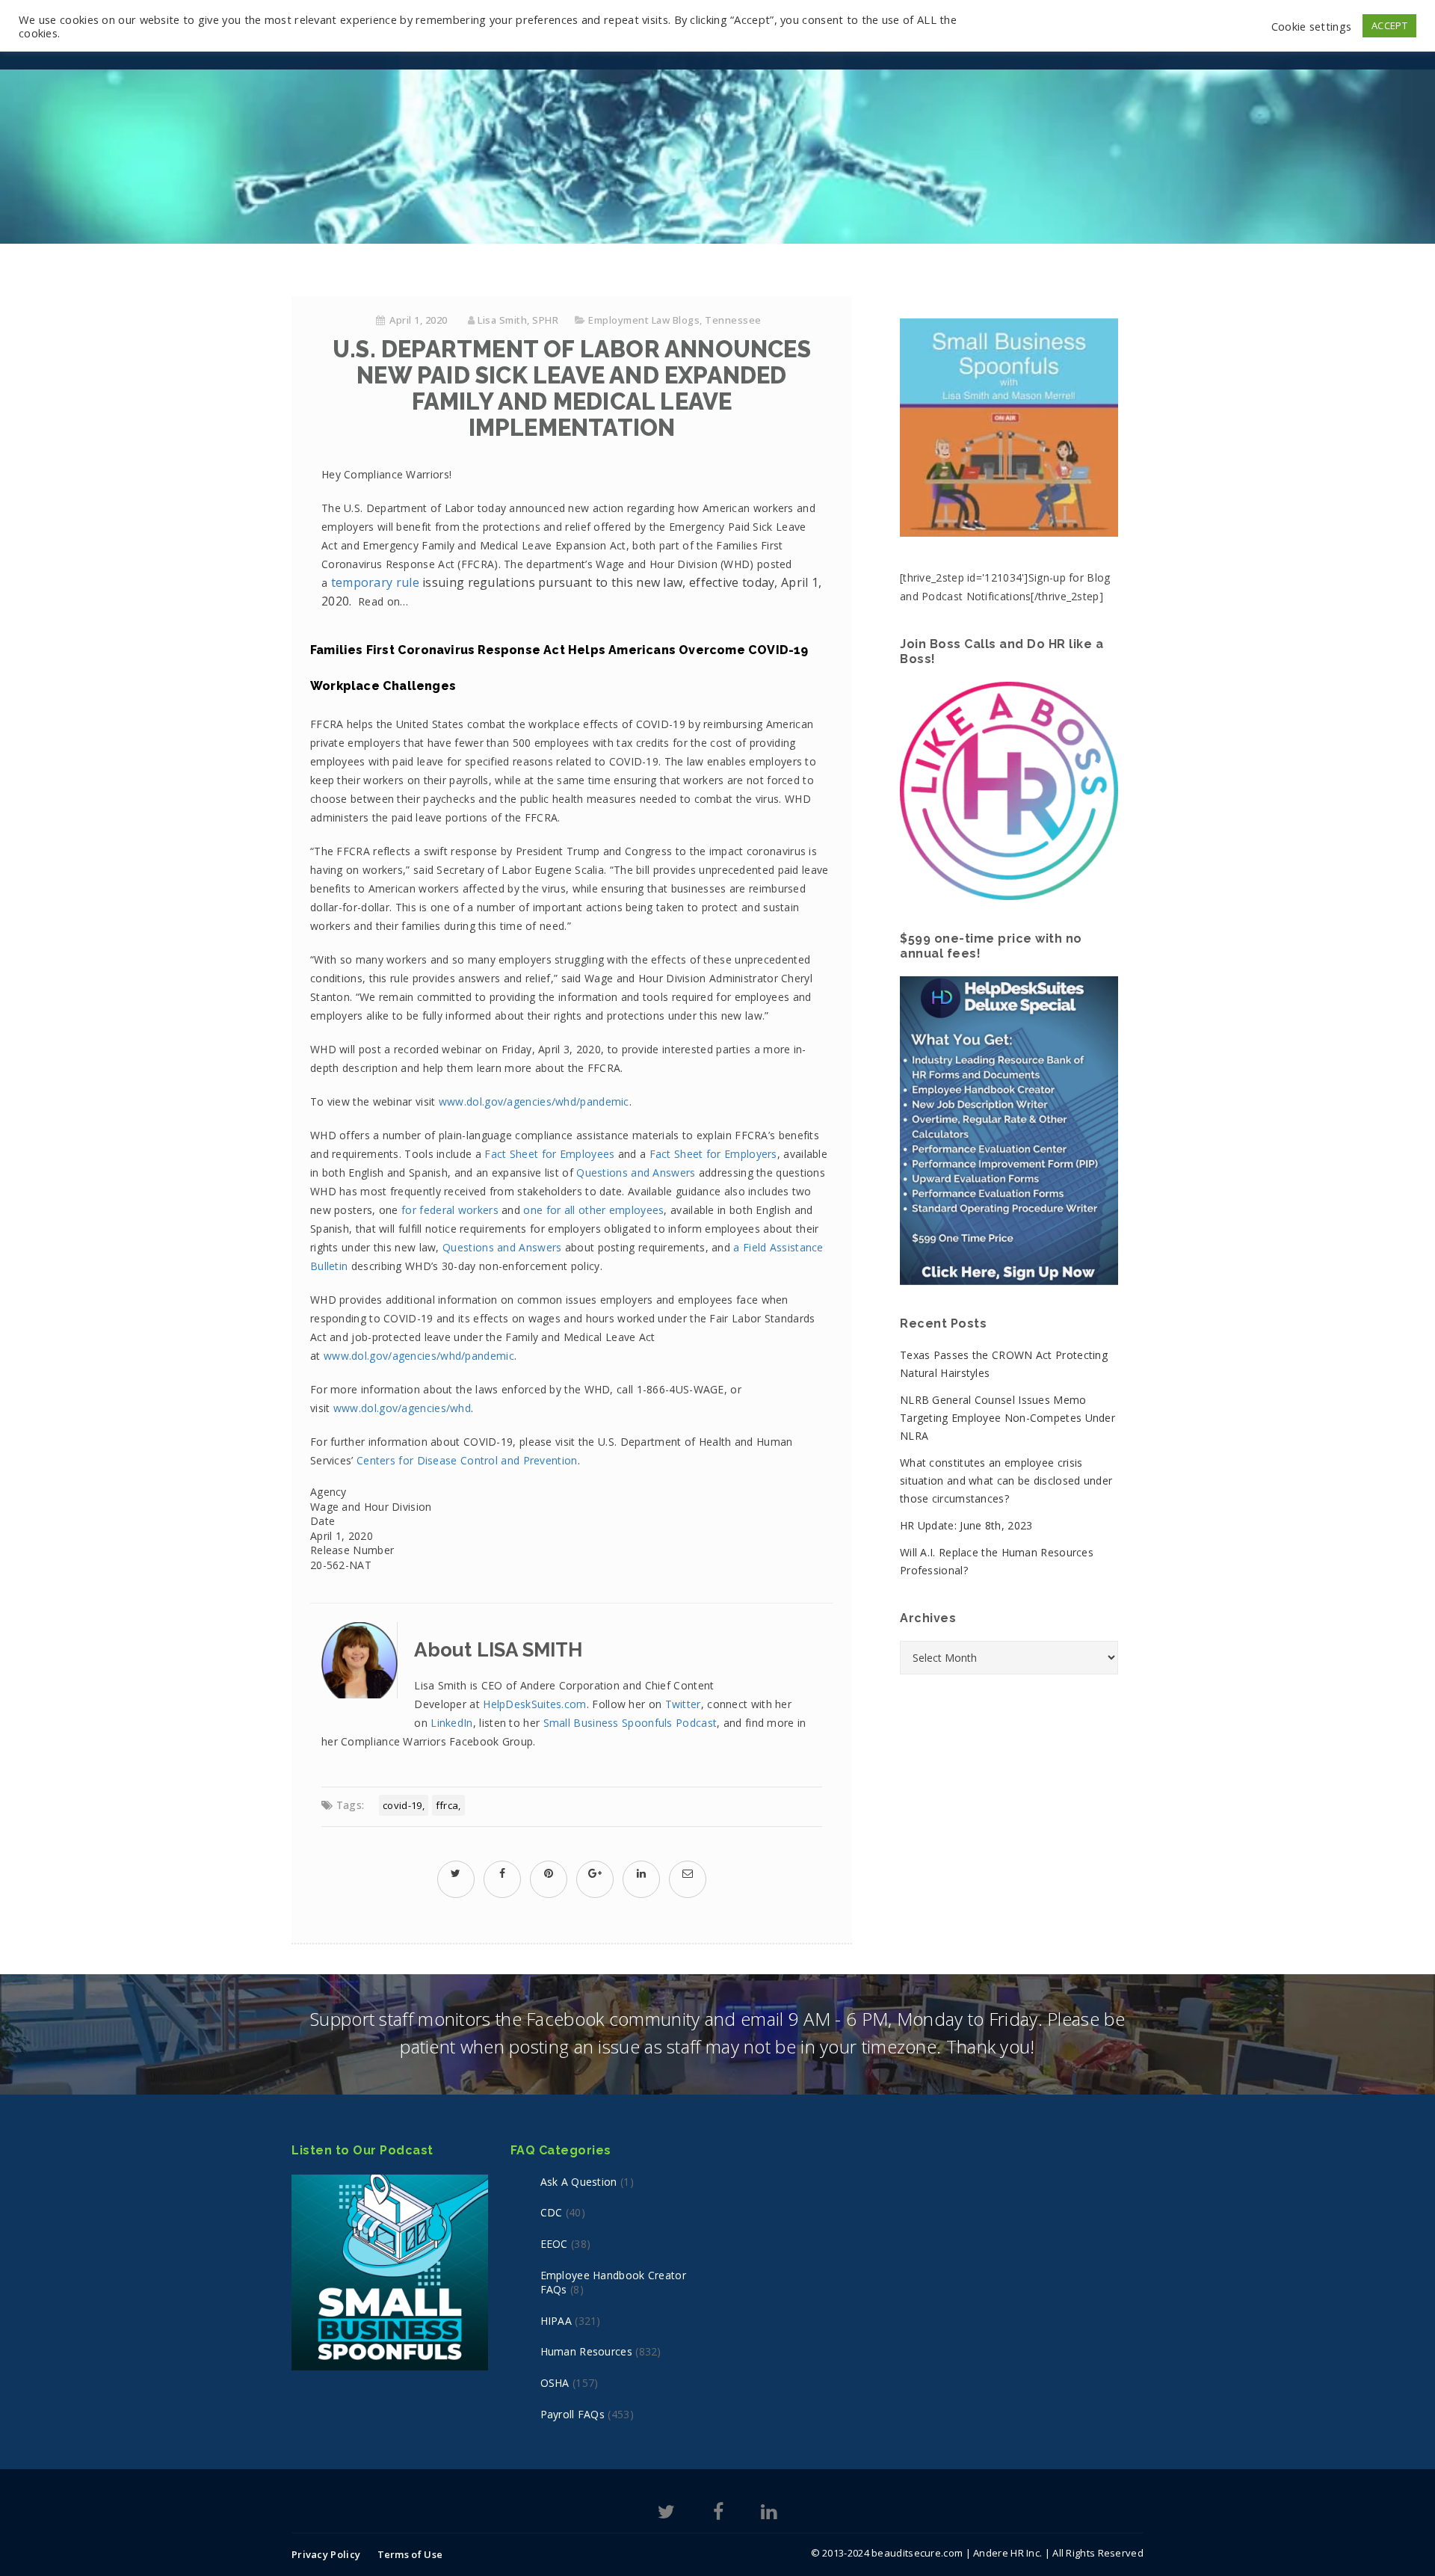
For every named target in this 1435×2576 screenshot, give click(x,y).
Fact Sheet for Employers (713, 1154)
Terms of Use (410, 2554)
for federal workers (450, 1210)
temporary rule (375, 582)
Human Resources (587, 2351)
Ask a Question (579, 2182)
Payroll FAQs (573, 2414)
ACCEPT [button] (1389, 25)
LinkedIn (451, 1723)
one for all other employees (593, 1210)
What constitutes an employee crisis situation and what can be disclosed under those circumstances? (1006, 1480)
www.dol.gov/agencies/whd (402, 1408)
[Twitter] (666, 2514)
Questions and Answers (638, 1173)
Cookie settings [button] (1312, 26)
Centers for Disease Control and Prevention (467, 1460)
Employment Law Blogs (644, 320)
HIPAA (556, 2321)
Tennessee (733, 320)
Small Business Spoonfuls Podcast (630, 1723)
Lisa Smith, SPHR (518, 320)
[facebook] (502, 1873)
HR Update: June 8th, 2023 (966, 1525)
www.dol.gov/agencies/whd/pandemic (534, 1101)
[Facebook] (718, 2514)
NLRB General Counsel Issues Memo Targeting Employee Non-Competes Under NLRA (1007, 1418)
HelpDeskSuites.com (534, 1704)
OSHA (555, 2383)
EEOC (554, 2244)
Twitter (683, 1704)
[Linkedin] (769, 2514)
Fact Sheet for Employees (549, 1154)
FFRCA (447, 1805)
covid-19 (402, 1805)
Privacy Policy (326, 2554)
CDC (552, 2212)
